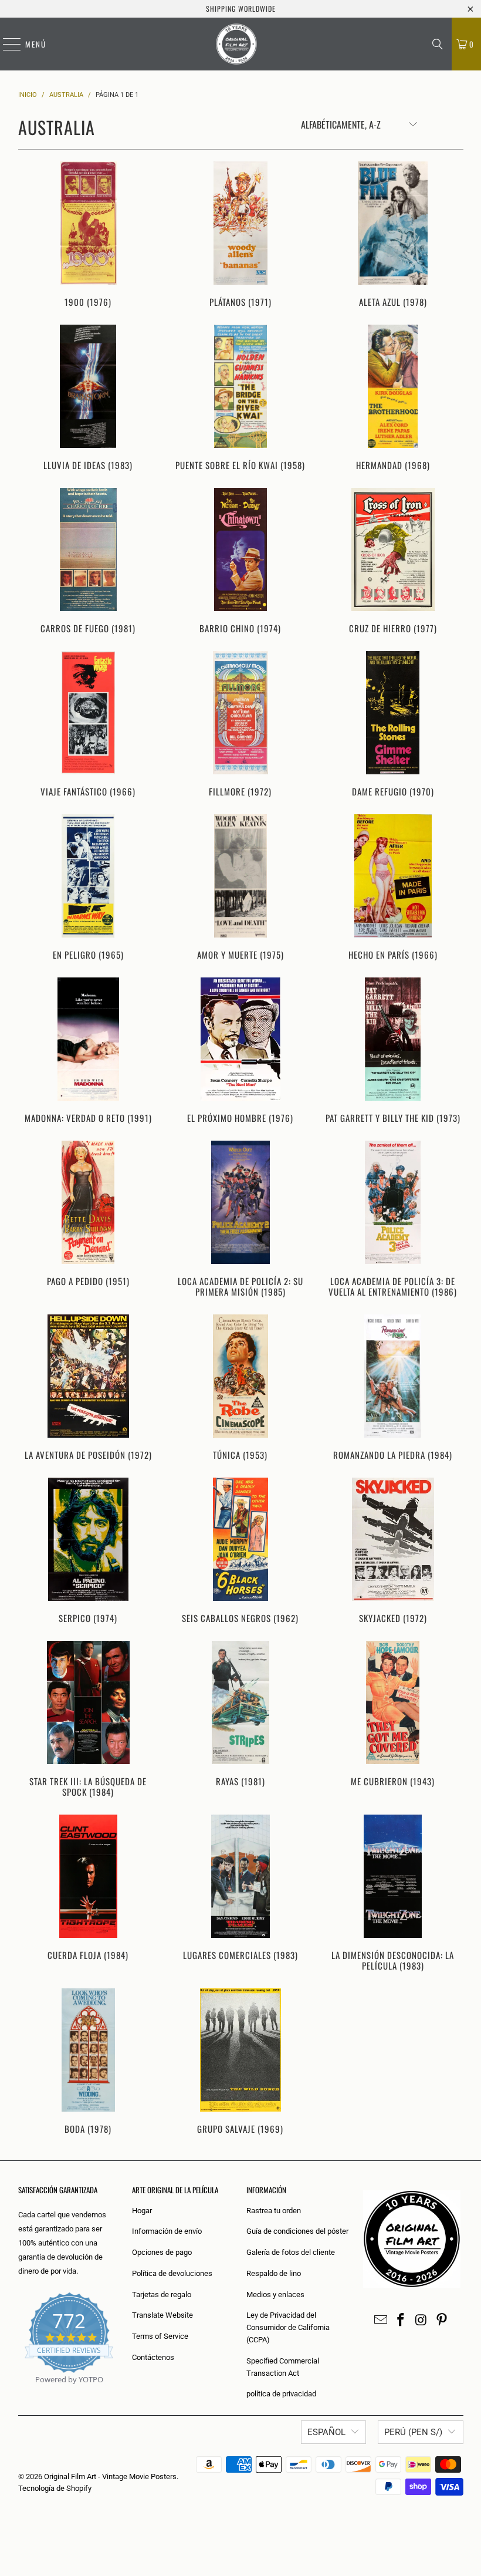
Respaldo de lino (274, 2273)
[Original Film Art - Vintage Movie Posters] (236, 44)
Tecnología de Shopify (55, 2488)
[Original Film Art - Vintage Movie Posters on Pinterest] (442, 2321)
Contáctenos (153, 2357)
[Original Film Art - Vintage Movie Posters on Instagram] (422, 2321)
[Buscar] (438, 44)
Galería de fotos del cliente (291, 2252)
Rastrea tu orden (274, 2211)
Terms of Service (160, 2336)
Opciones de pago (162, 2252)
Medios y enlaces (275, 2295)
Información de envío (167, 2231)
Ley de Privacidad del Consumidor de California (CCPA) (288, 2327)
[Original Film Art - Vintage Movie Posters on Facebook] (401, 2321)
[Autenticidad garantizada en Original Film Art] (19, 2393)
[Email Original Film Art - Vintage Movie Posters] (381, 2321)
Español (326, 2432)
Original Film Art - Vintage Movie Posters (110, 2476)
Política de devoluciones (172, 2273)
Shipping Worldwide (241, 9)
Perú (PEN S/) (413, 2432)
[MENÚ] (6, 44)
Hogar (142, 2211)
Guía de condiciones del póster (297, 2231)
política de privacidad (281, 2394)
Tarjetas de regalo (162, 2295)
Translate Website (162, 2315)
